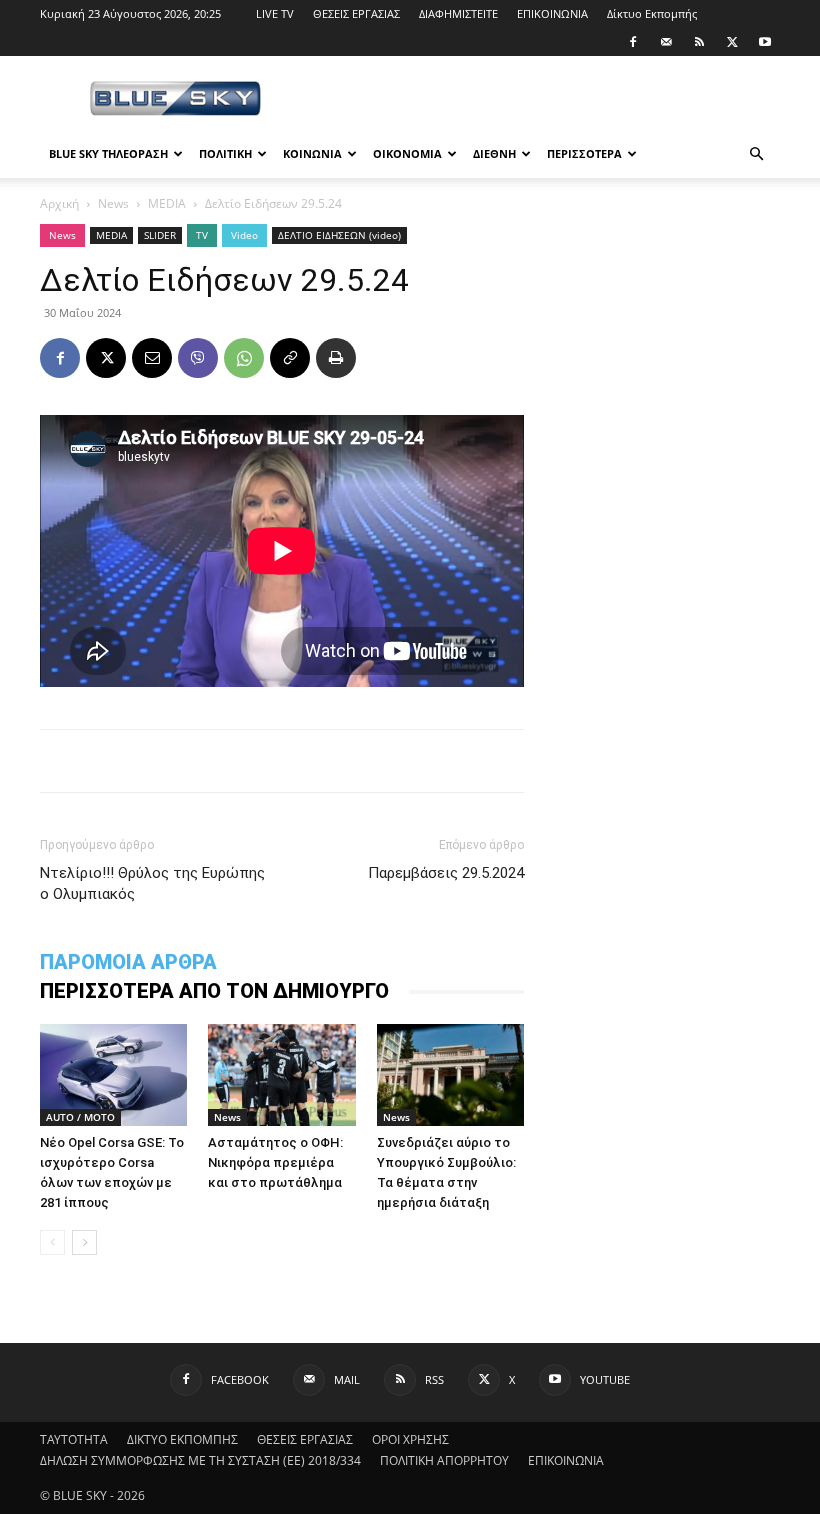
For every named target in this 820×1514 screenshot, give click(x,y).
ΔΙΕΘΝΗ (494, 153)
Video (244, 235)
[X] (732, 42)
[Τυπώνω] (336, 358)
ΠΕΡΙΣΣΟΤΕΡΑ (584, 153)
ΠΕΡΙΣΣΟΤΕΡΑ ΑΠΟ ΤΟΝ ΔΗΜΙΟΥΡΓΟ (214, 991)
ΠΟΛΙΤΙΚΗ (225, 153)
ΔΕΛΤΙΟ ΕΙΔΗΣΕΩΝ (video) (339, 235)
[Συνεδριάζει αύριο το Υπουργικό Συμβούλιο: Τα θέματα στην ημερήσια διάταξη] (450, 1074)
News (113, 203)
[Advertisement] (545, 100)
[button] (756, 154)
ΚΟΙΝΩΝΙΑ (312, 153)
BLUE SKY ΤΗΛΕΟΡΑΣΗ (108, 153)
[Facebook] (633, 42)
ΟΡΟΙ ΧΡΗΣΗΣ (410, 1439)
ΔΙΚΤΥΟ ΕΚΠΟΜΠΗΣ (182, 1439)
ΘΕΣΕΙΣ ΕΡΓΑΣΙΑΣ (356, 13)
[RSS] (699, 42)
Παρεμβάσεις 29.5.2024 (446, 873)
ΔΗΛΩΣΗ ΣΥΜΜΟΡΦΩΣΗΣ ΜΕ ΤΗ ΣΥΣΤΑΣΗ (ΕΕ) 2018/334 (200, 1460)
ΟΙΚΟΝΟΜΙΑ (407, 153)
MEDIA (167, 203)
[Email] (152, 358)
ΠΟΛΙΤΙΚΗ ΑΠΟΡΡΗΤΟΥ (444, 1460)
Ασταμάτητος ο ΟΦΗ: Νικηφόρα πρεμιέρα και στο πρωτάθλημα (275, 1162)
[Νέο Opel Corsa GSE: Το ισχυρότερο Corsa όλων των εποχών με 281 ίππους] (113, 1074)
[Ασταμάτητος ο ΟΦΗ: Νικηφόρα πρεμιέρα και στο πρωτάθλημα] (281, 1074)
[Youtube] (765, 42)
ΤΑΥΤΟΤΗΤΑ (74, 1439)
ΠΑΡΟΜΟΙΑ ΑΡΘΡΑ (128, 962)
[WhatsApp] (244, 358)
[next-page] (84, 1242)
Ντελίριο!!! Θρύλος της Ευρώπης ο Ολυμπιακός (152, 883)
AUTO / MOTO (80, 1117)
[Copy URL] (290, 358)
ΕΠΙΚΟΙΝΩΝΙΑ (552, 13)
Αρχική (59, 203)
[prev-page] (52, 1242)
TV (202, 235)
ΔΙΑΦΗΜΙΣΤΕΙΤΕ (458, 13)
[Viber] (198, 358)
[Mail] (666, 42)
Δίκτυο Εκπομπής (652, 13)
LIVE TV (275, 13)
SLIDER (160, 235)
